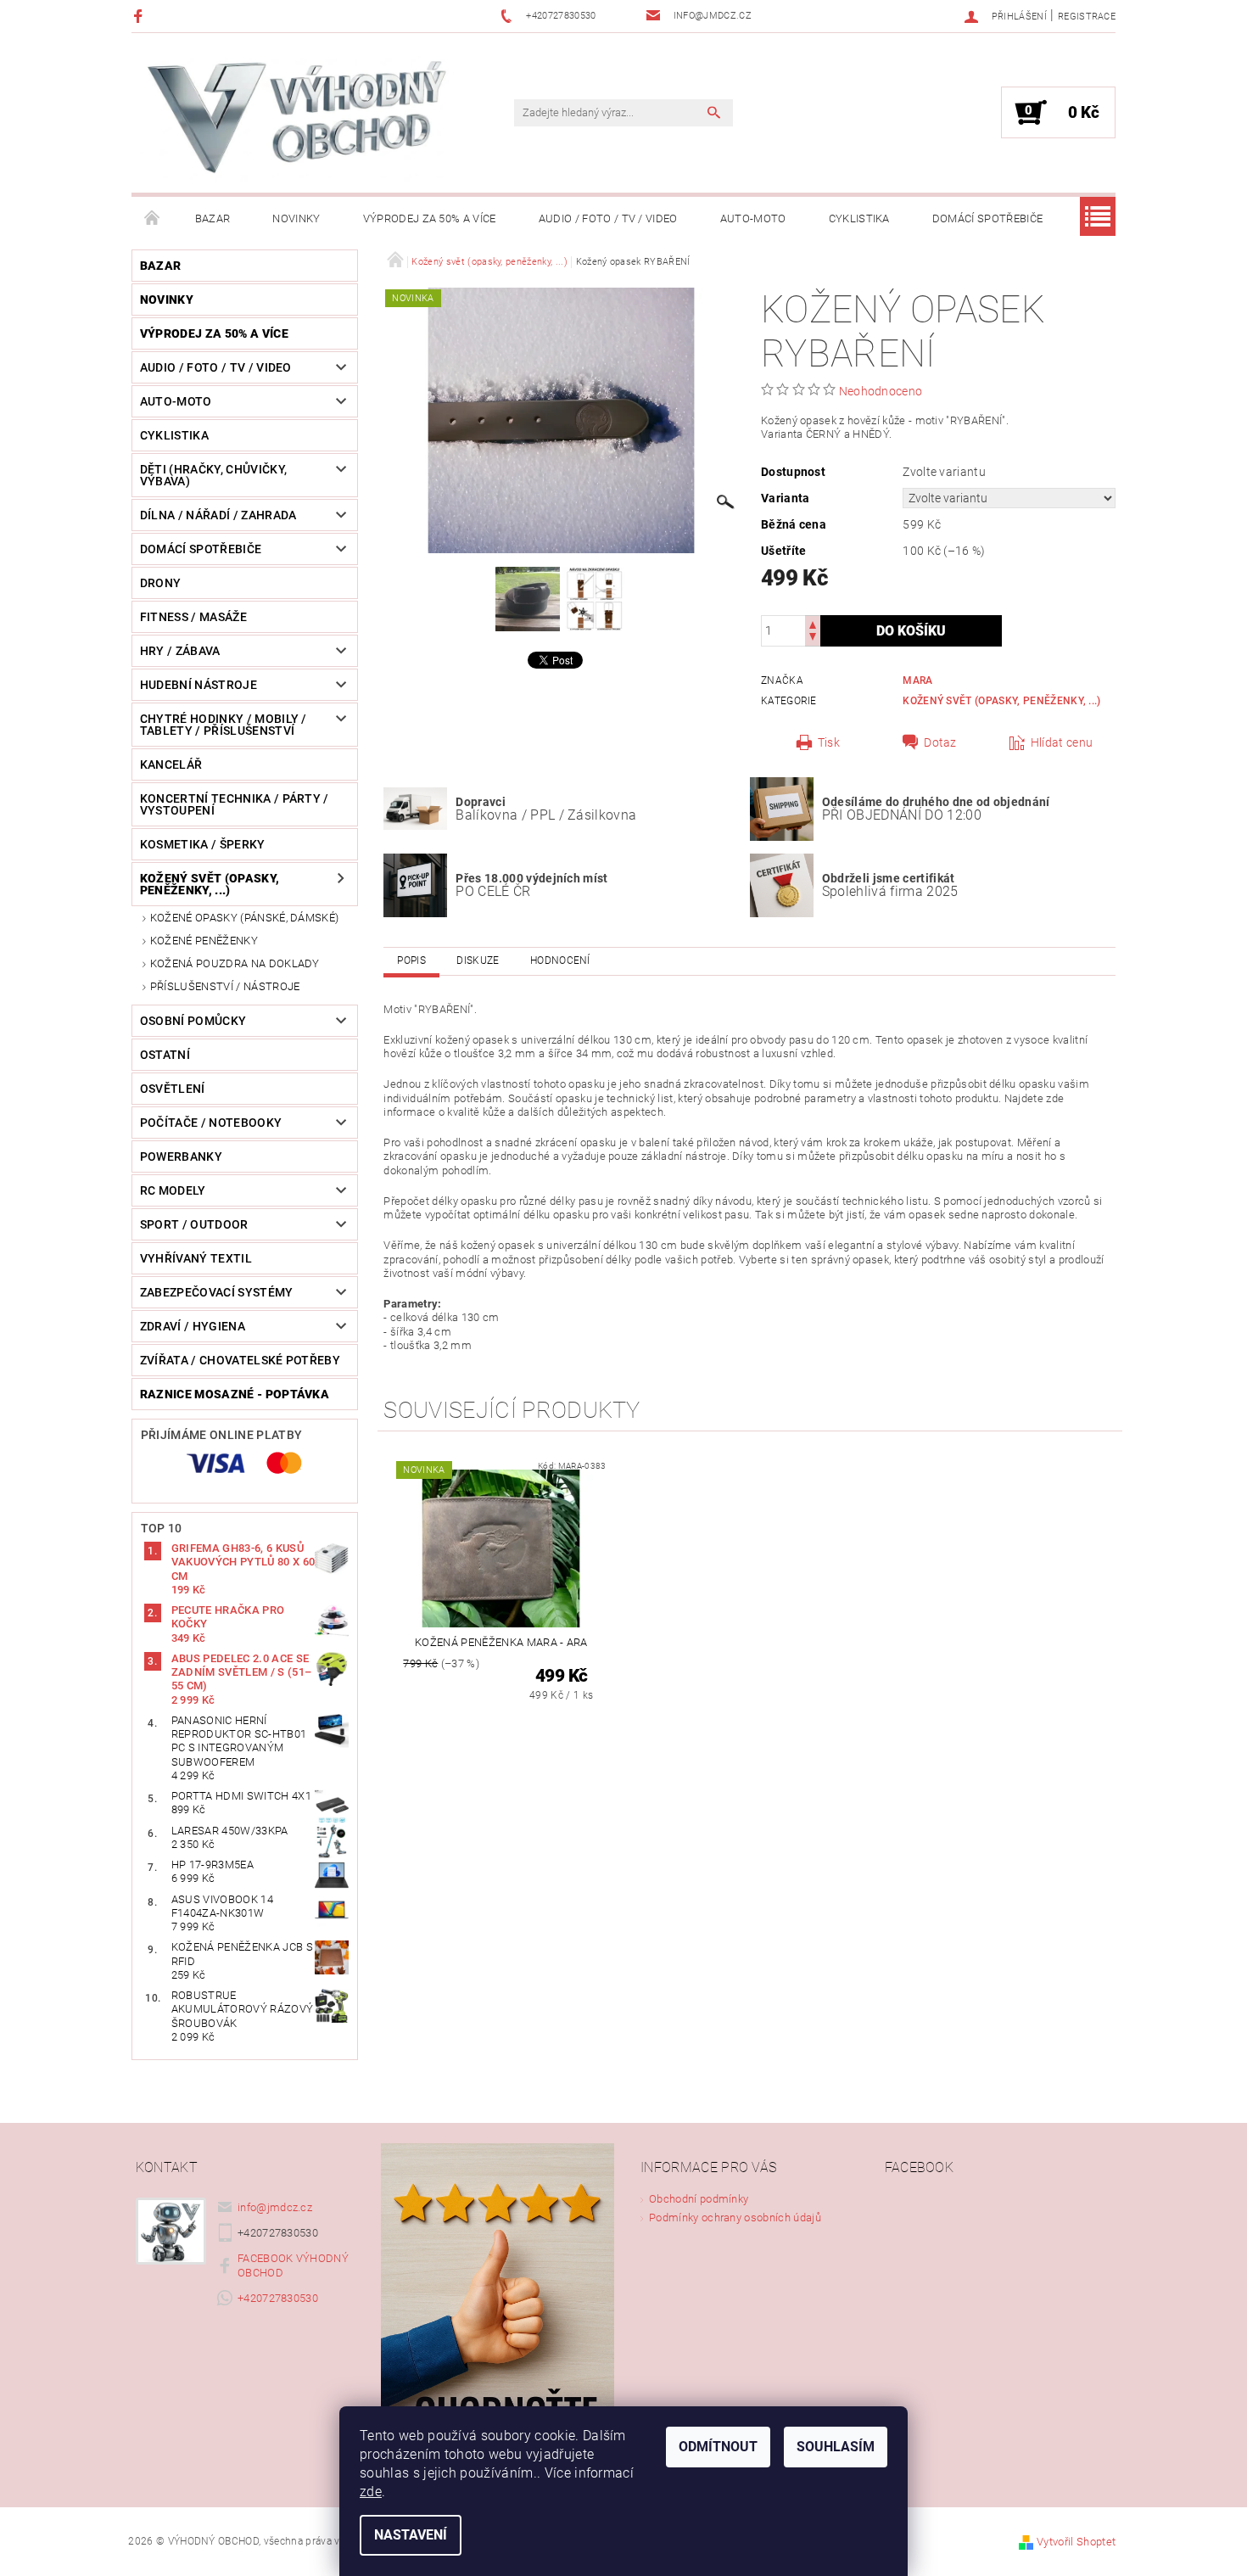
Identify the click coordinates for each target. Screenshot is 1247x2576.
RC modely (173, 1190)
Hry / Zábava (180, 651)
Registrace (1087, 17)
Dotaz (940, 742)
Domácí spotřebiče (987, 218)
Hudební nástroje (199, 685)
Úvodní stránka (153, 219)
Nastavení (411, 2535)
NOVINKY (296, 218)
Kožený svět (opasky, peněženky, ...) (210, 884)
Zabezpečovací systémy (217, 1292)
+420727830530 (278, 2298)
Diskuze (478, 960)
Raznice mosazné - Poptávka (235, 1394)
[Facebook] (140, 16)
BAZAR (213, 218)
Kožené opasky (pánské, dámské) (245, 918)
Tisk (829, 742)
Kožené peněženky (204, 941)
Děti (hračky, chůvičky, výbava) (213, 475)
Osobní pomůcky (193, 1021)
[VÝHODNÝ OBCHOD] (297, 121)
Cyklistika (859, 218)
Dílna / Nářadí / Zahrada (218, 515)
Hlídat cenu (1062, 742)
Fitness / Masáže (193, 617)
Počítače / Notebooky (211, 1123)
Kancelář (171, 764)
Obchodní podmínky (699, 2199)
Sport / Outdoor (194, 1224)
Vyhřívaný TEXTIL (196, 1258)
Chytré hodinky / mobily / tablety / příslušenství (224, 725)
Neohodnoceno (881, 391)
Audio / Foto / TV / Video (608, 218)
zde (371, 2492)
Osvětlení (173, 1089)
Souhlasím (836, 2447)
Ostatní (165, 1055)
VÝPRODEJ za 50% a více (430, 218)
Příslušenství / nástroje (225, 986)
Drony (161, 583)
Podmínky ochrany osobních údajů (735, 2218)
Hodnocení (560, 960)
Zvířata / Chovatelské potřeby (240, 1360)
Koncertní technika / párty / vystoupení (235, 804)
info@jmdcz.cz (275, 2207)
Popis (411, 960)
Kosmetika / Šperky (203, 844)
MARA (917, 680)
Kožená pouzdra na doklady (235, 963)
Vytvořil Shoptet (1076, 2542)
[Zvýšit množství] (813, 623)
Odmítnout (718, 2447)
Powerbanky (181, 1156)
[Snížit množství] (813, 638)
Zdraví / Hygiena (193, 1326)
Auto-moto (753, 218)
